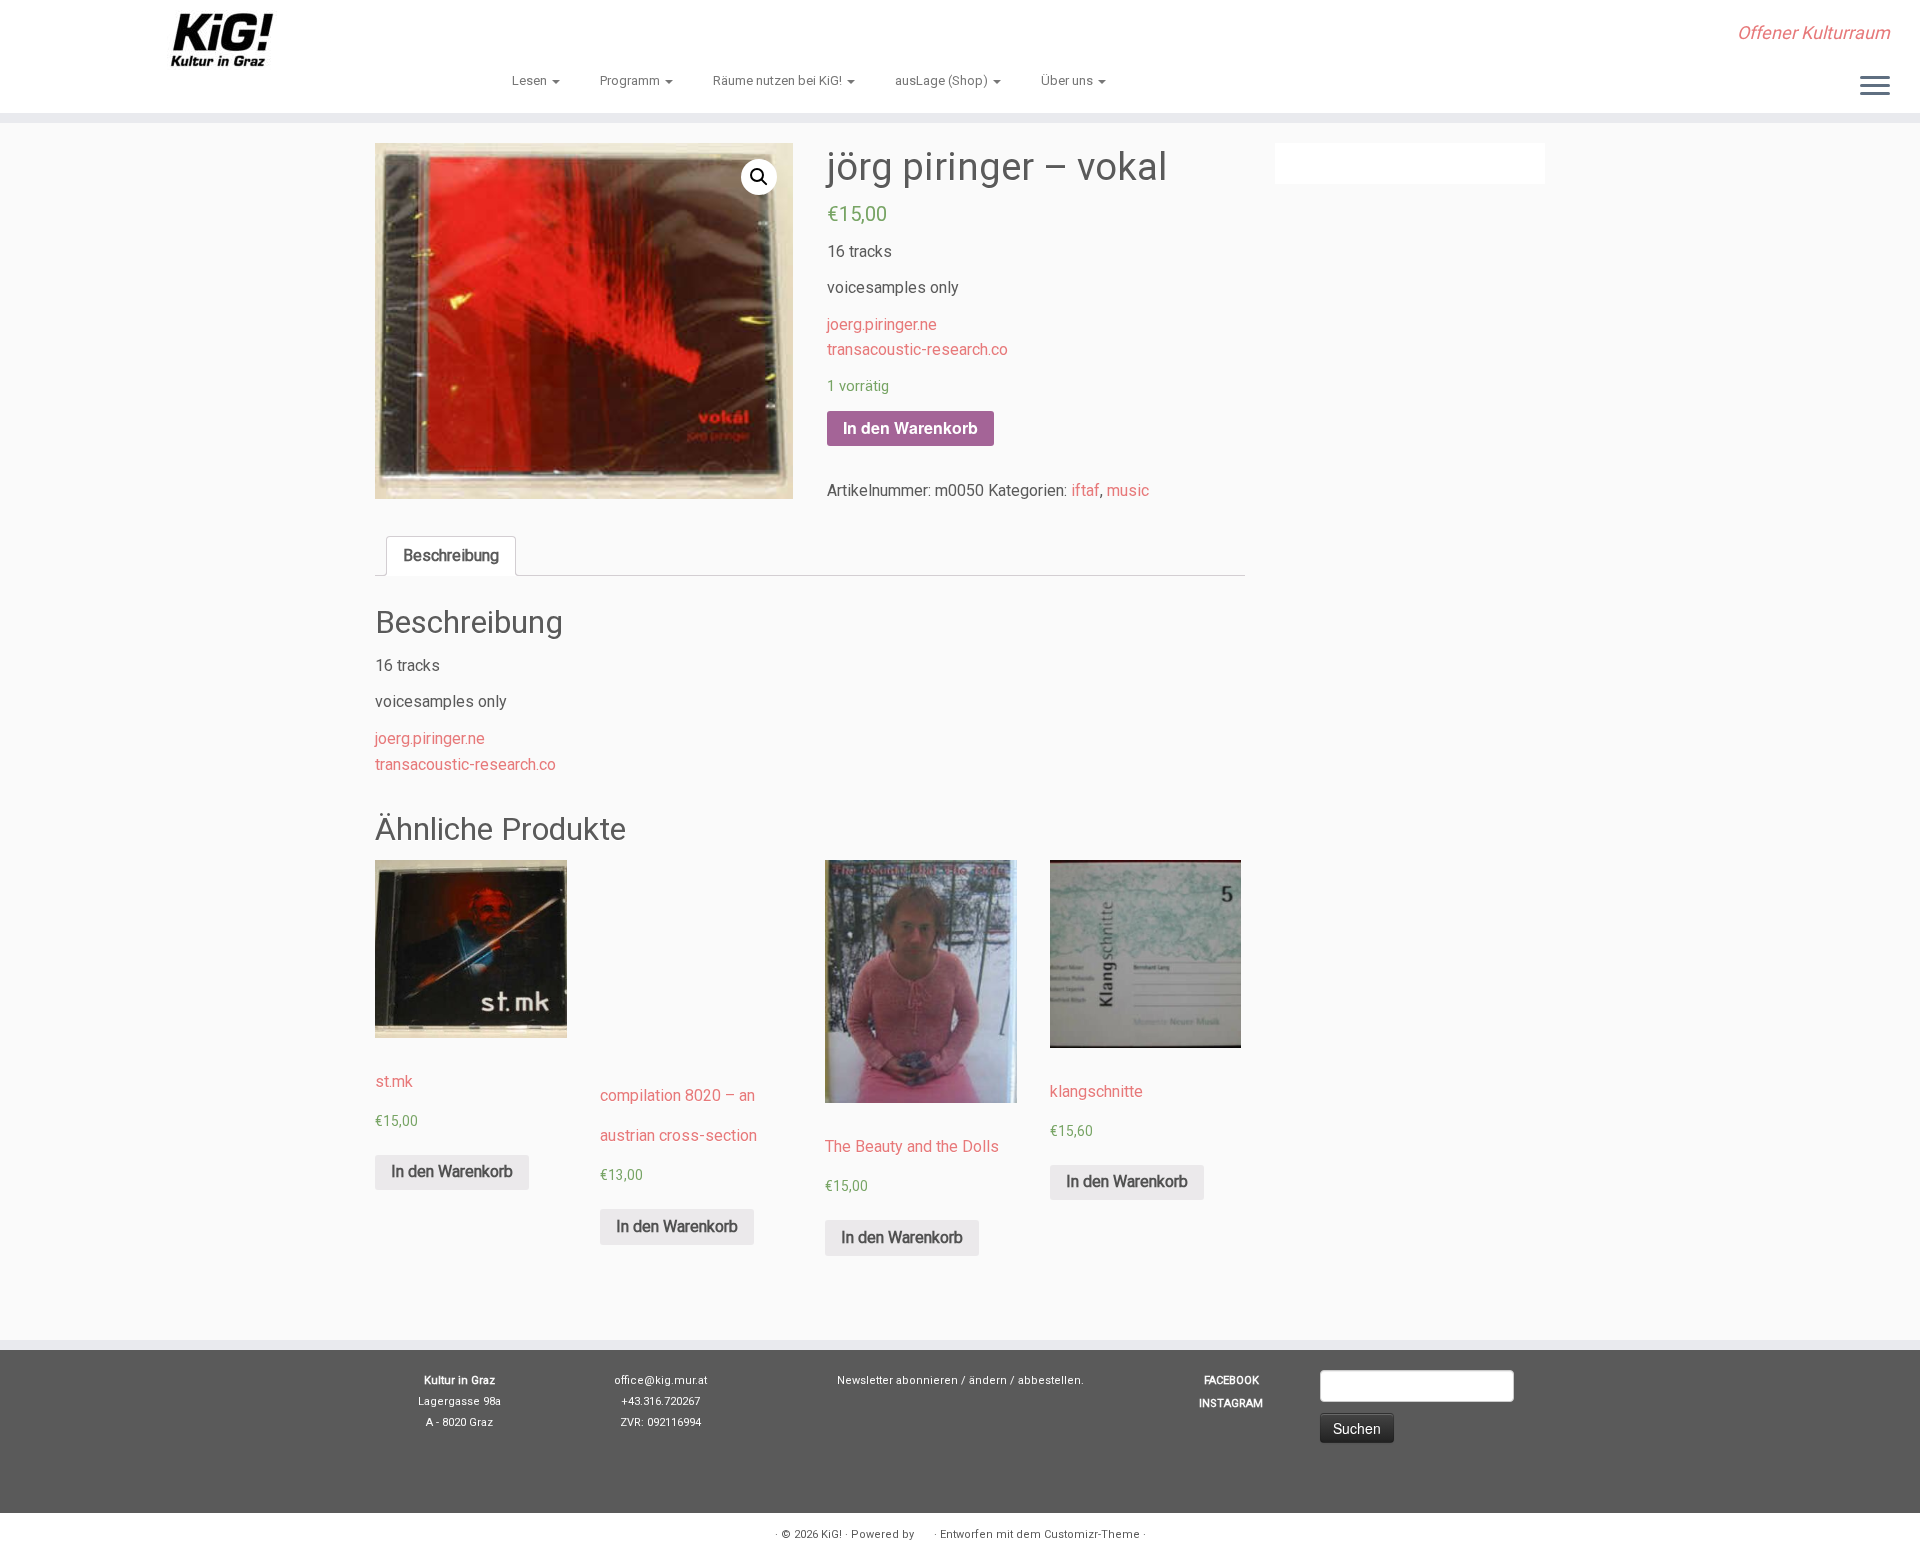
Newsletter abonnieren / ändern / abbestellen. (960, 1380)
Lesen (531, 80)
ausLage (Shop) (943, 80)
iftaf (1085, 490)
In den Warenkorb (910, 427)
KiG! (831, 1534)
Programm (631, 80)
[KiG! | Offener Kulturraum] (221, 40)
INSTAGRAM (1231, 1403)
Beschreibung (451, 555)
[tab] (451, 556)
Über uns (1068, 80)
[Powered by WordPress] (924, 1531)
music (1128, 490)
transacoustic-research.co (917, 349)
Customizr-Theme (1092, 1534)
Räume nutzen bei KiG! (779, 80)
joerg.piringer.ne (882, 324)
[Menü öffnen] (1875, 87)
